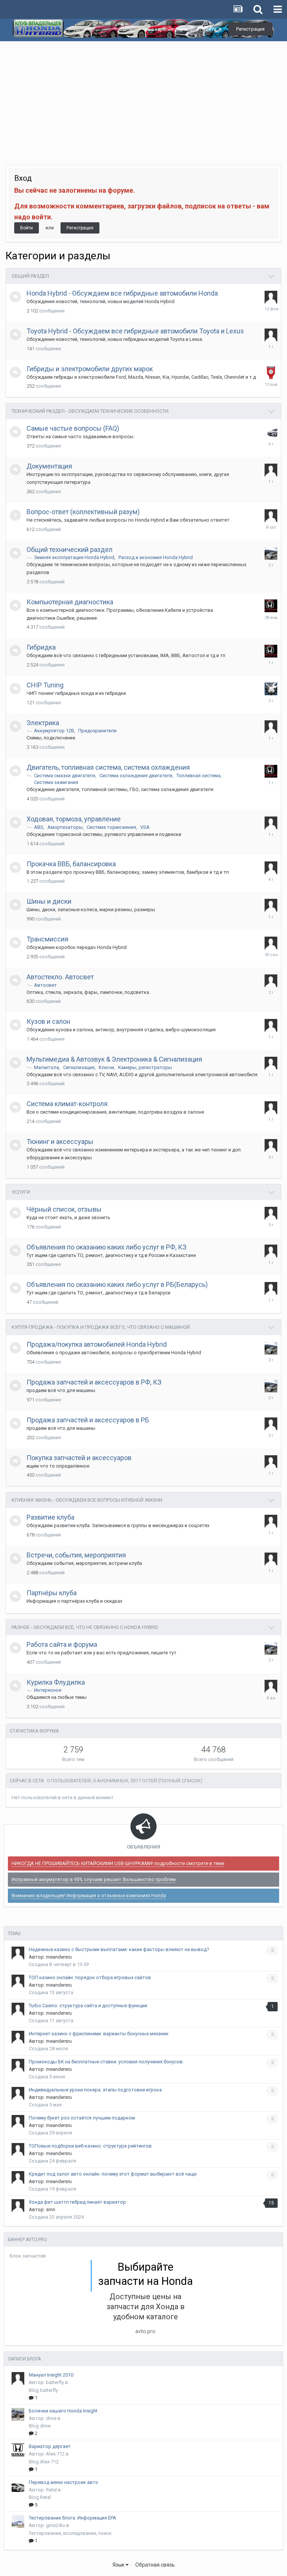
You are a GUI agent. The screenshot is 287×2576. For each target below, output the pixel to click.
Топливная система (198, 776)
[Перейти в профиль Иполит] (271, 1462)
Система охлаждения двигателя (136, 776)
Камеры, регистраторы (145, 1067)
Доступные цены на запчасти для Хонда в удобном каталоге (146, 2307)
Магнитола (47, 1067)
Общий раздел (30, 276)
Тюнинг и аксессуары (60, 1142)
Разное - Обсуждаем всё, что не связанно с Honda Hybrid (85, 1627)
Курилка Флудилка (56, 1682)
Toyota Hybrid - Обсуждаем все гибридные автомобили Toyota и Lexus (135, 331)
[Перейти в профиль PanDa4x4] (271, 516)
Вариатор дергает (50, 2446)
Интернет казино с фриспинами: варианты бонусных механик (99, 2034)
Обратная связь (155, 2565)
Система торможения (111, 827)
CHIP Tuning (45, 685)
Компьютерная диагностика (70, 602)
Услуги (21, 1192)
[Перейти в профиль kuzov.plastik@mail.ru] (271, 1424)
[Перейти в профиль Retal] (18, 2486)
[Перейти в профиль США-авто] (271, 373)
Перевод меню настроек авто (64, 2482)
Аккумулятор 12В (54, 731)
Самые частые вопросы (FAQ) (73, 428)
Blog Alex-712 (44, 2462)
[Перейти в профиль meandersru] (271, 1686)
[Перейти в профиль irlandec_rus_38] (271, 823)
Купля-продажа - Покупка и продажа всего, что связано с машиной (101, 1327)
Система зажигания (56, 782)
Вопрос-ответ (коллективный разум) (83, 512)
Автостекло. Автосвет (60, 977)
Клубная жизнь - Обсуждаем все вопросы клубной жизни (87, 1500)
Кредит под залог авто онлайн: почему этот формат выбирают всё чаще (113, 2174)
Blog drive (40, 2426)
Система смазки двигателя (65, 776)
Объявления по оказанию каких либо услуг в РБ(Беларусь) (117, 1284)
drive (51, 2418)
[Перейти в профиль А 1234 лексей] (271, 1063)
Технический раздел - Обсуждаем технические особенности (90, 411)
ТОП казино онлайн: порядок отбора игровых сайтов (90, 1977)
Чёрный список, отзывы (64, 1209)
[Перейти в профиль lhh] (271, 1213)
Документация (49, 466)
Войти (27, 228)
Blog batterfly (43, 2390)
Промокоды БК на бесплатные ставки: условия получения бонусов (106, 2062)
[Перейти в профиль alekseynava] (271, 470)
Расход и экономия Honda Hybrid (156, 557)
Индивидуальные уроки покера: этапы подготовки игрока (95, 2090)
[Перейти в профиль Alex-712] (18, 2450)
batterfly (55, 2382)
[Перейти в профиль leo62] (271, 689)
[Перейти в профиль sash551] (271, 1145)
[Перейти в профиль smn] (18, 2206)
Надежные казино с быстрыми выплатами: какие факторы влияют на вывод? (119, 1949)
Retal (51, 2490)
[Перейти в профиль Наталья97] (271, 981)
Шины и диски (49, 901)
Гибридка (41, 647)
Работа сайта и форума (62, 1644)
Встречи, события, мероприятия (76, 1555)
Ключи (106, 1067)
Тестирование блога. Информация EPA (72, 2518)
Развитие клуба (50, 1517)
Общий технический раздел (70, 550)
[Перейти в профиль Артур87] (271, 1108)
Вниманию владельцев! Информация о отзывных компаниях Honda (89, 1896)
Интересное (48, 1690)
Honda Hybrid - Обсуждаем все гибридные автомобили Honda (122, 293)
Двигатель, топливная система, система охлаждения (108, 767)
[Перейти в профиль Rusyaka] (271, 1288)
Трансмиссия (47, 939)
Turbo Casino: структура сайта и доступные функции (88, 2006)
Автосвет (45, 985)
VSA (145, 827)
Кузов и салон (48, 1021)
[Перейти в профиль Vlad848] (271, 1251)
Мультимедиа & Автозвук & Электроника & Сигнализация (114, 1059)
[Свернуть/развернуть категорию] (272, 277)
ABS (39, 827)
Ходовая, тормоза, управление (74, 819)
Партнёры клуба (52, 1593)
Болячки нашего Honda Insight (63, 2411)
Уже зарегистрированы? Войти (181, 29)
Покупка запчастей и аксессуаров (79, 1458)
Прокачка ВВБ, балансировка (71, 864)
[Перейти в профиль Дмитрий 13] (271, 297)
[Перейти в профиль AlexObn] (271, 943)
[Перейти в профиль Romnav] (271, 1521)
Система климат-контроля (67, 1104)
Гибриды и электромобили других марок (90, 369)
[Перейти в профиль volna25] (271, 606)
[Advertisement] (143, 98)
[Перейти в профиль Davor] (271, 905)
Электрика (43, 723)
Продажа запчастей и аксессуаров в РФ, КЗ (94, 1382)
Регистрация (250, 29)
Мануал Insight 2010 (51, 2375)
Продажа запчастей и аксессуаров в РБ (88, 1420)
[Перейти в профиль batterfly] (18, 2378)
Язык (119, 2565)
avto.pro (145, 2331)
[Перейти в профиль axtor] (271, 1025)
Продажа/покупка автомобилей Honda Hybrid (97, 1344)
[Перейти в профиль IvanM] (271, 553)
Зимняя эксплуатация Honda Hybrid (74, 557)
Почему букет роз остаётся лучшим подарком (82, 2118)
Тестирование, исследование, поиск (70, 2533)
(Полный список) (180, 1781)
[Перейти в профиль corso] (271, 335)
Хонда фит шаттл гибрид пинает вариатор (77, 2202)
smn (51, 2209)
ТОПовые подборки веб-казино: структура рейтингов (90, 2146)
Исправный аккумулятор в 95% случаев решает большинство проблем (94, 1879)
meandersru (59, 1957)
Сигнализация (79, 1067)
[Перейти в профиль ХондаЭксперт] (271, 432)
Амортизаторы (65, 827)
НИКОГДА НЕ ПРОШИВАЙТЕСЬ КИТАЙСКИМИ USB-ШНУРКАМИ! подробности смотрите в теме (118, 1863)
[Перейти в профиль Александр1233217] (271, 727)
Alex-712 (55, 2454)
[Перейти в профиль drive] (18, 2414)
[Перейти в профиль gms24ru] (18, 2521)
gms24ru (55, 2525)
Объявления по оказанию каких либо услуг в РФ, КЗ (107, 1247)
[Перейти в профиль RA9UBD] (271, 868)
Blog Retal (40, 2497)
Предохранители (97, 731)
